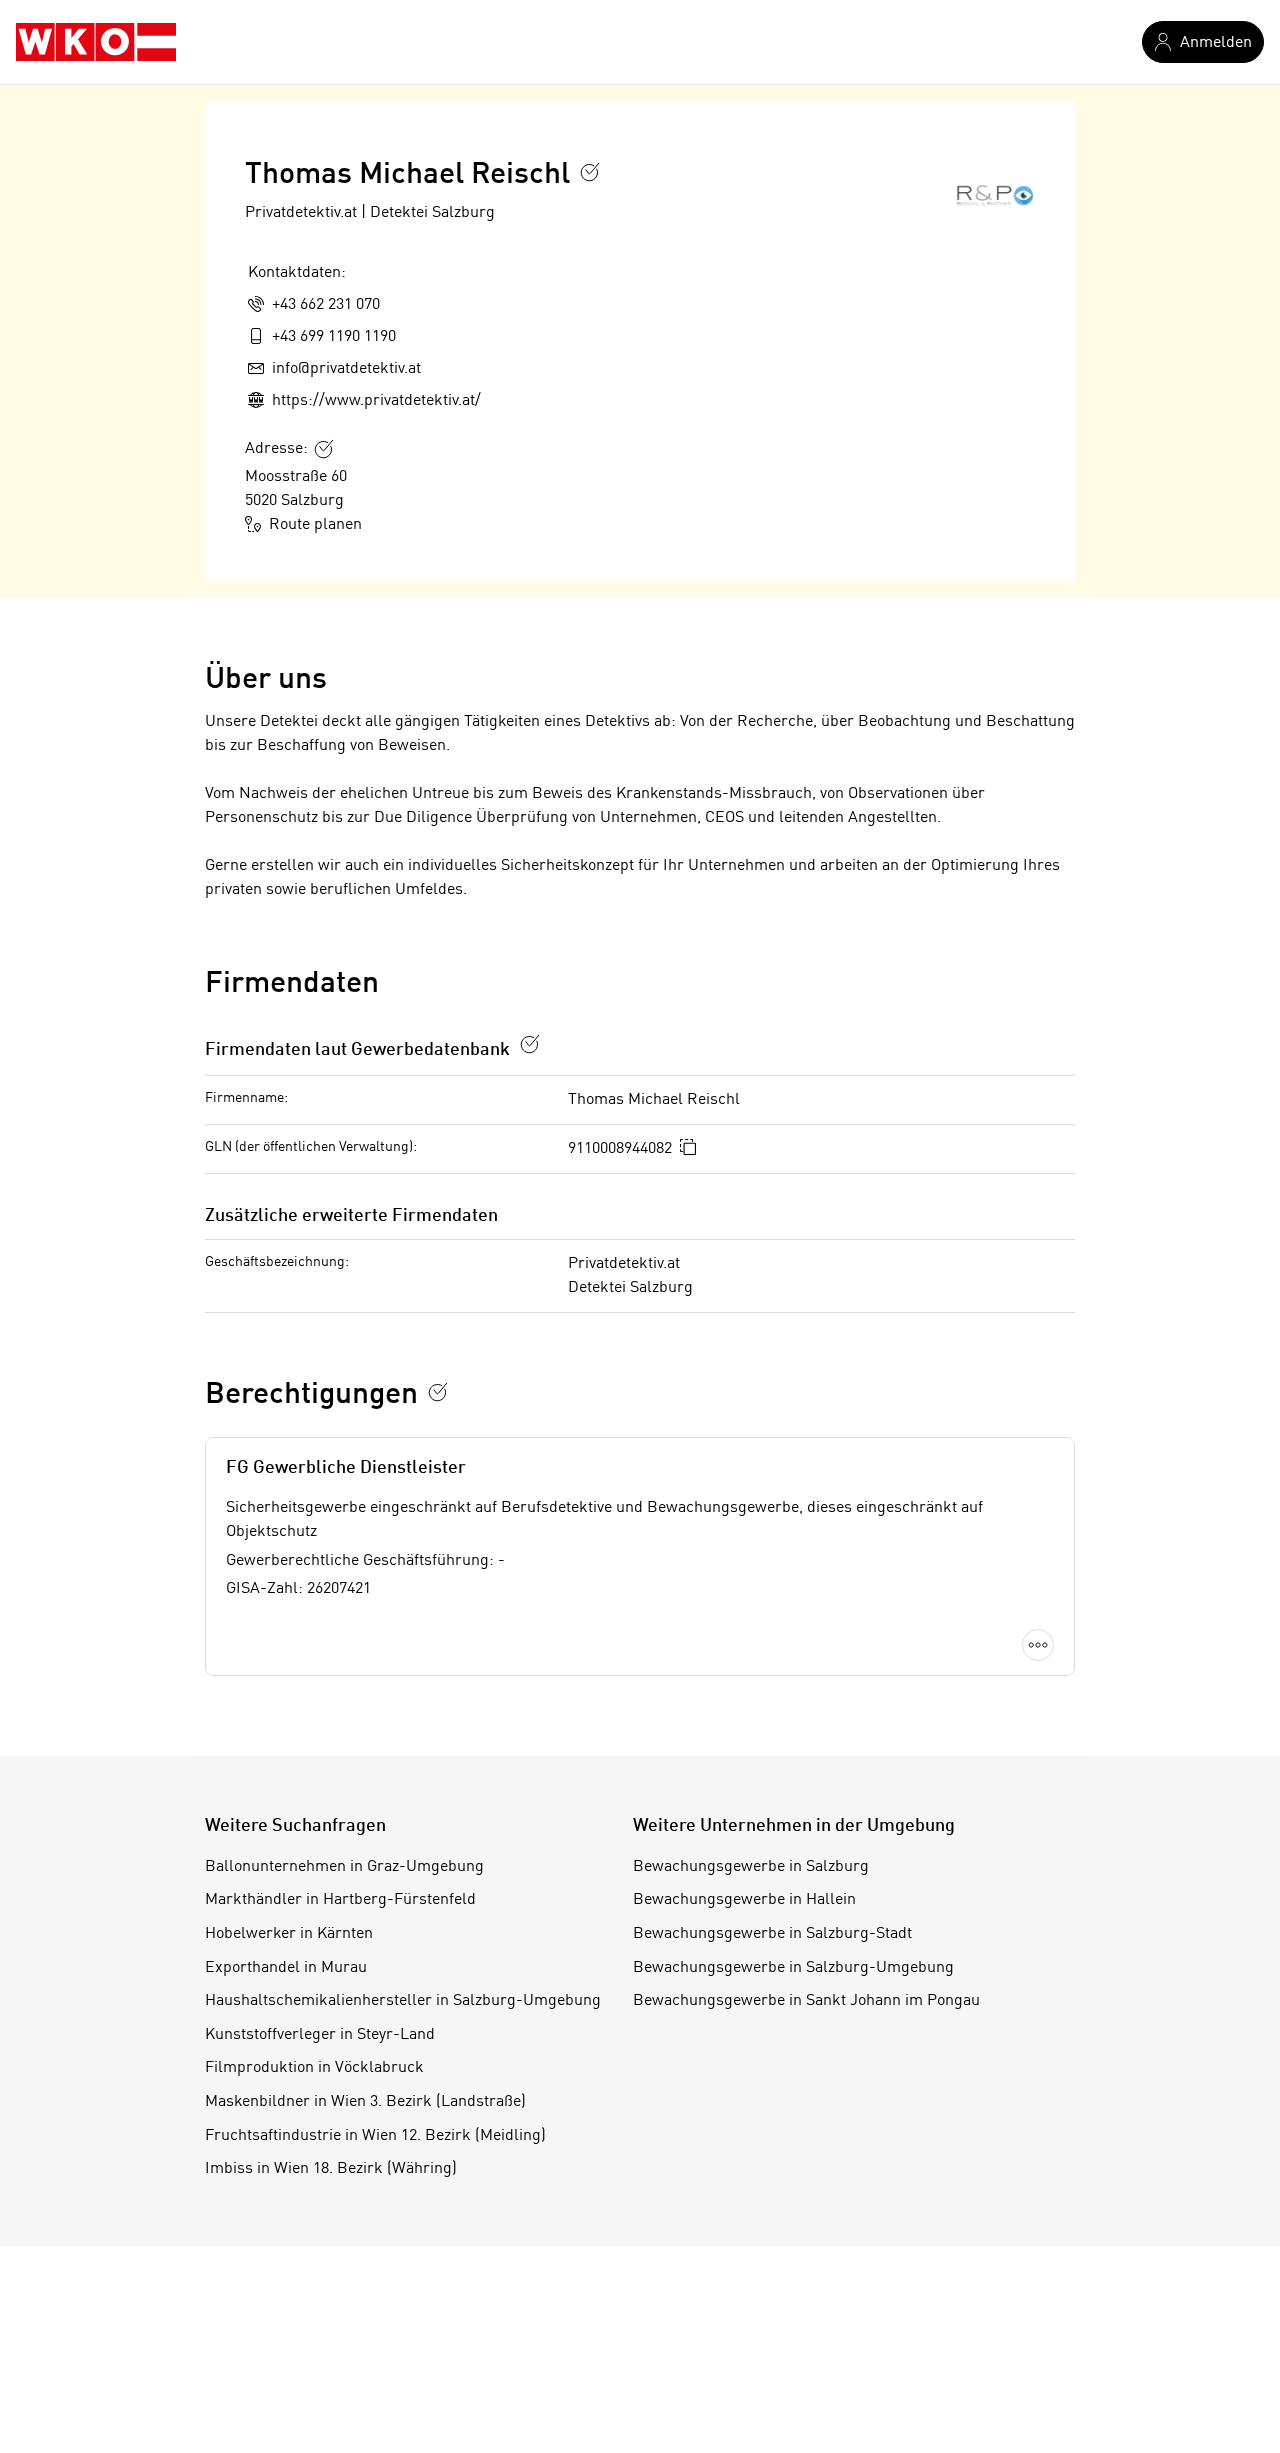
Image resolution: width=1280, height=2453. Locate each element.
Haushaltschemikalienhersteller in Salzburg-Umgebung (403, 2001)
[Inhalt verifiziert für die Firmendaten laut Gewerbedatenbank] (530, 1044)
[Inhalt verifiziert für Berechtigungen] (438, 1392)
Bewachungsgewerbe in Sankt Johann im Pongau (806, 2001)
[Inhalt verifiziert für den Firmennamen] (590, 172)
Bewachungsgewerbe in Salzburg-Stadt (772, 1934)
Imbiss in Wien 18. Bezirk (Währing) (331, 2169)
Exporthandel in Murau (286, 1968)
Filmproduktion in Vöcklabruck (314, 2068)
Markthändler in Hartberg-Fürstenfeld (340, 1900)
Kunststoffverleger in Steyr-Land (320, 2035)
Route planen (315, 525)
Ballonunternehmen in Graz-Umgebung (344, 1867)
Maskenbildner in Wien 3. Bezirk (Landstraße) (365, 2102)
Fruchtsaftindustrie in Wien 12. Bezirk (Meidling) (375, 2136)
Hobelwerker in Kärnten (289, 1934)
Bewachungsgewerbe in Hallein (744, 1900)
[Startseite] (96, 42)
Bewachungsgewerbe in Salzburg (751, 1867)
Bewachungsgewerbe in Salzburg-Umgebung (793, 1968)
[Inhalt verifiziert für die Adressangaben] (324, 449)
